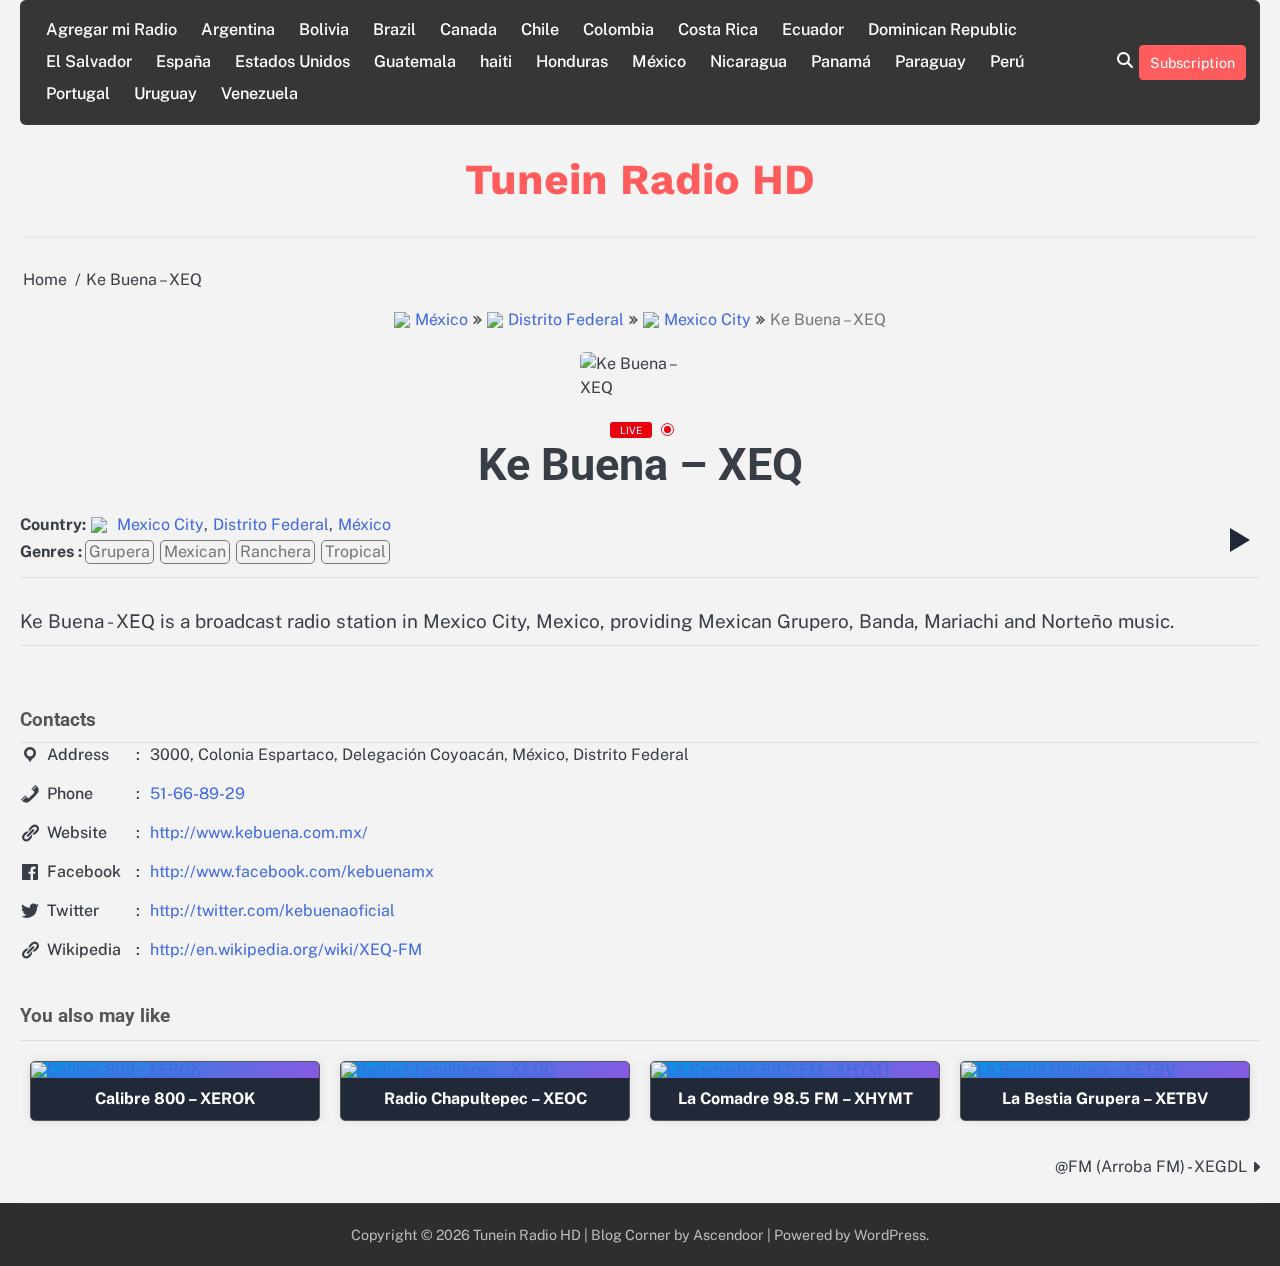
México (659, 61)
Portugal (78, 93)
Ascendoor (728, 1234)
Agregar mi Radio (111, 29)
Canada (468, 29)
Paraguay (930, 61)
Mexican (195, 551)
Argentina (238, 29)
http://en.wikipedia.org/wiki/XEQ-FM (286, 949)
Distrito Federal (566, 319)
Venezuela (259, 93)
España (183, 61)
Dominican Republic (942, 29)
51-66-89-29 (197, 793)
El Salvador (89, 61)
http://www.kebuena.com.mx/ (259, 832)
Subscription (1192, 62)
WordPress (890, 1234)
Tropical (355, 551)
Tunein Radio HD (640, 179)
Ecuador (813, 29)
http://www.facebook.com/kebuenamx (292, 871)
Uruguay (165, 93)
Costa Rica (718, 29)
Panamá (841, 61)
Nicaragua (748, 61)
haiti (496, 61)
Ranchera (275, 551)
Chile (540, 29)
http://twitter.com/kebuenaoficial (272, 910)
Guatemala (415, 61)
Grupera (119, 551)
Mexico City (707, 319)
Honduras (572, 61)
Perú (1007, 61)
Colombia (618, 29)
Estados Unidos (292, 61)
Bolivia (324, 29)
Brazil (394, 29)
